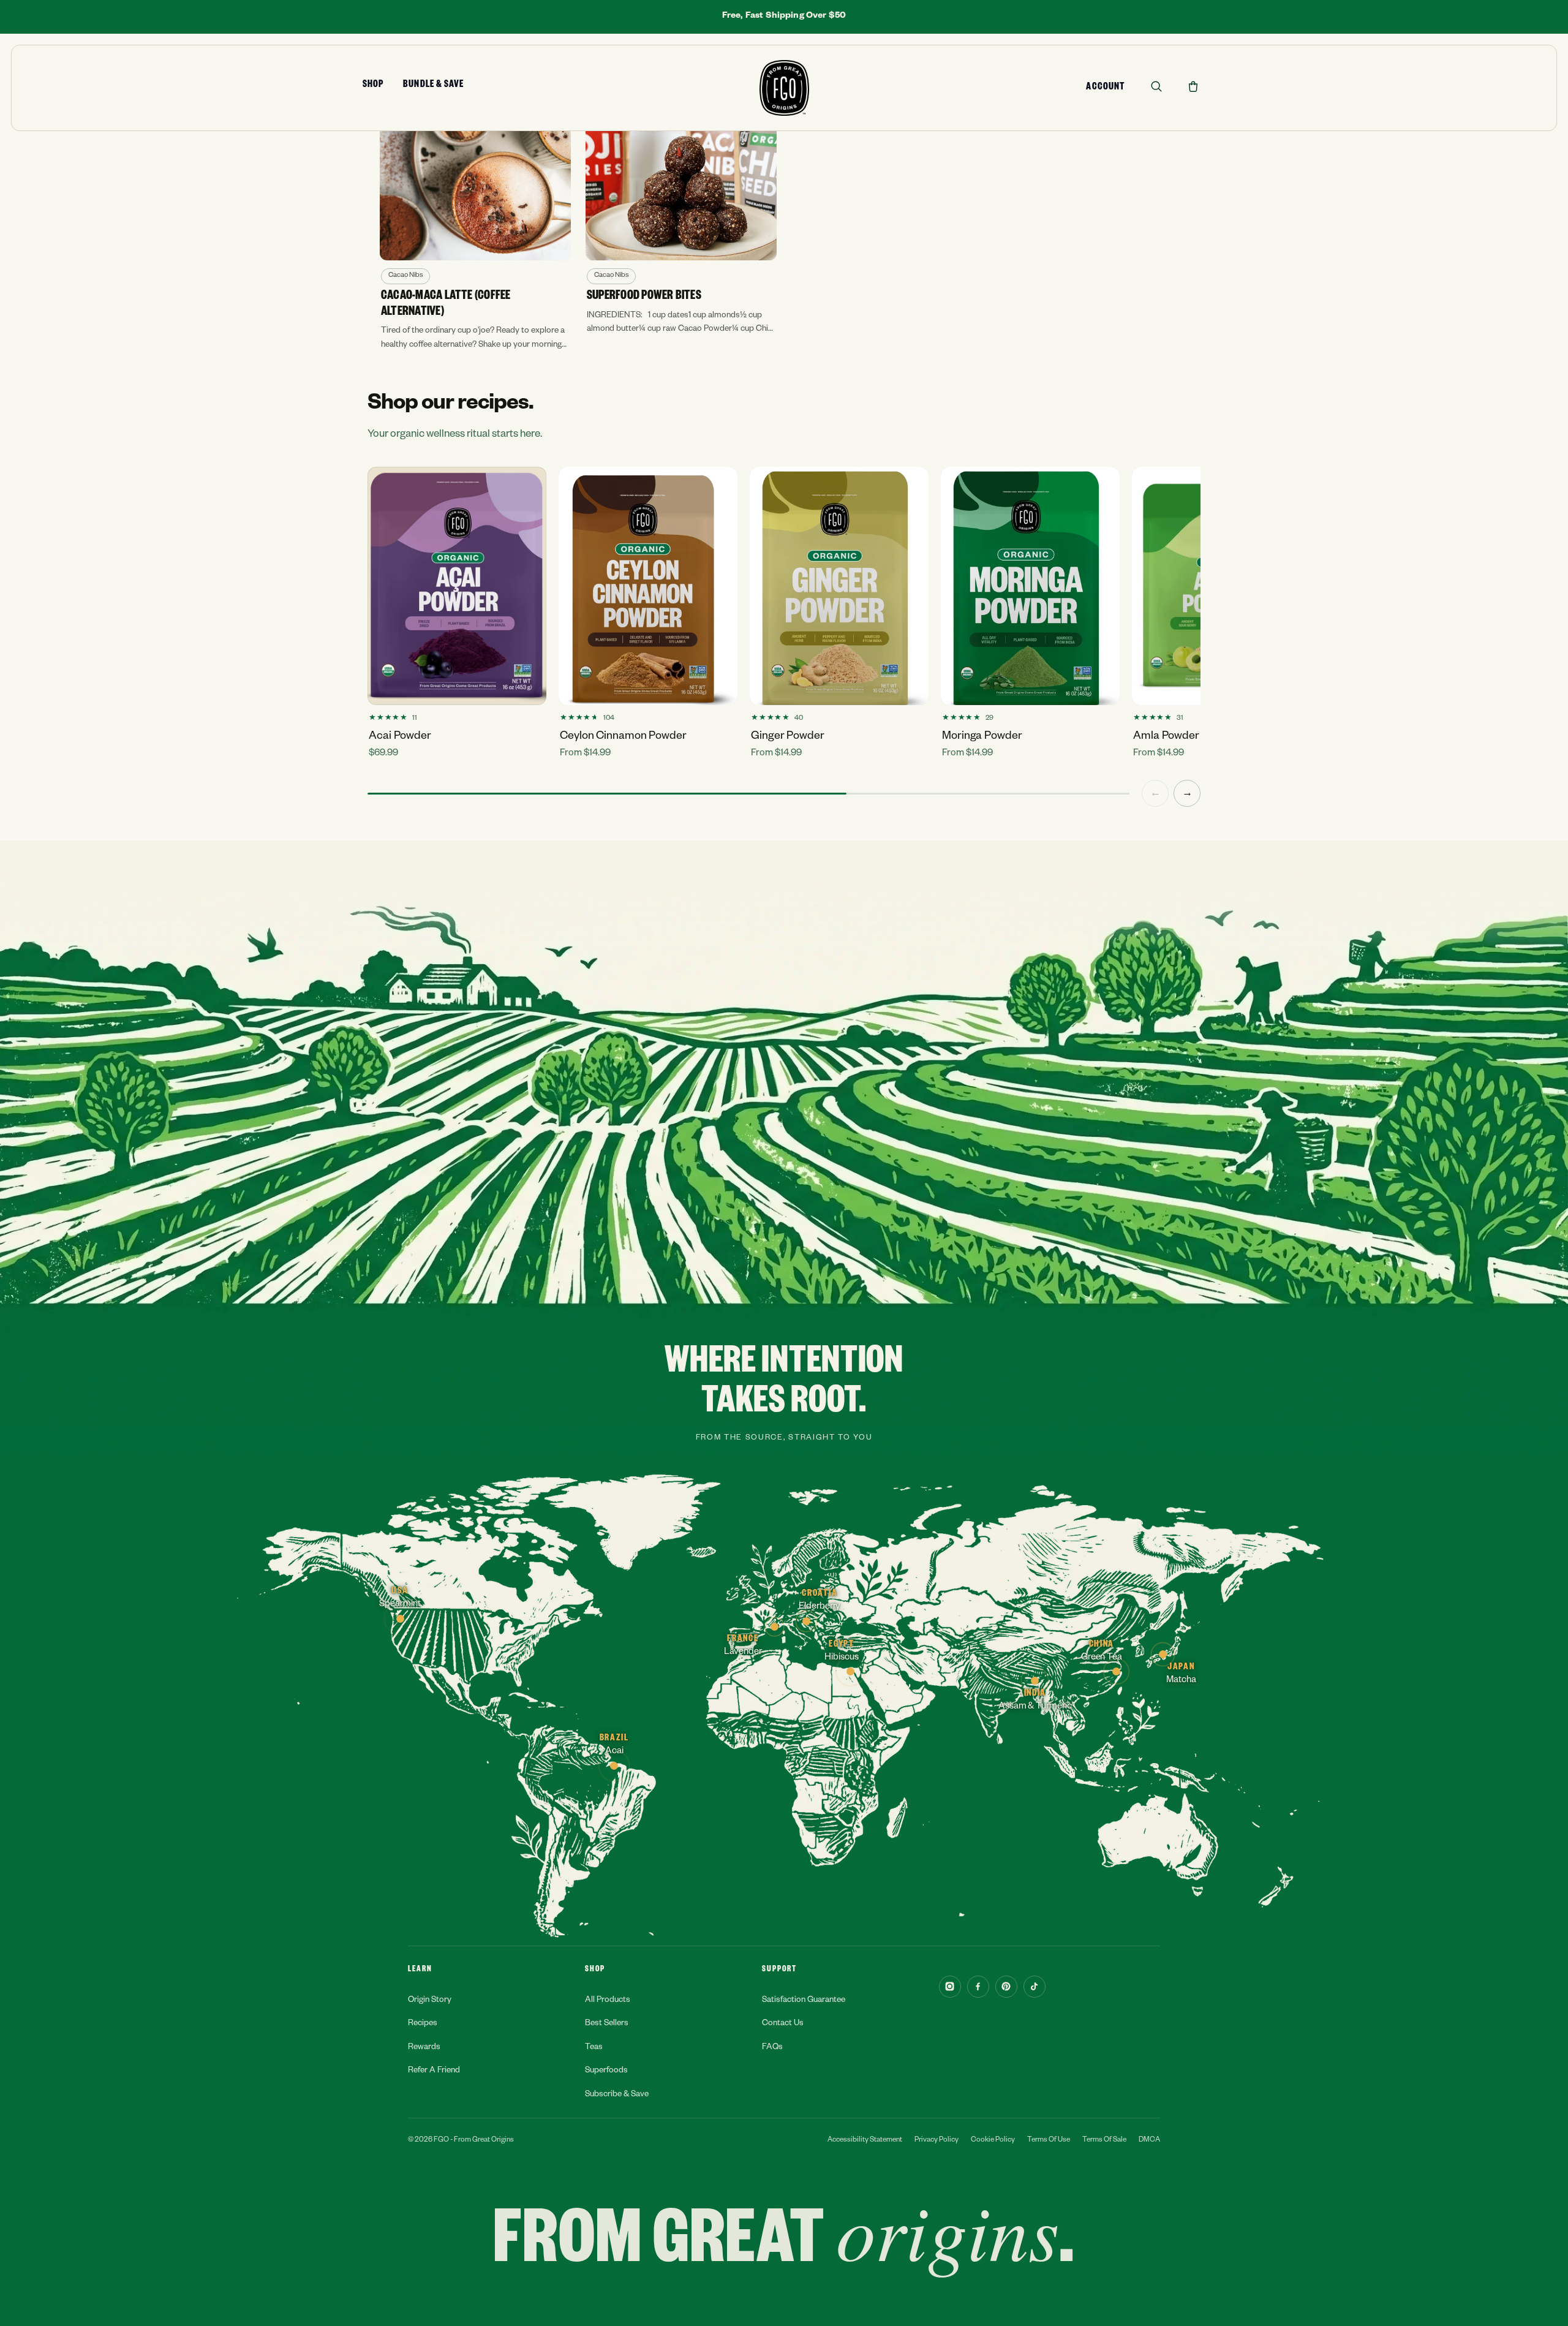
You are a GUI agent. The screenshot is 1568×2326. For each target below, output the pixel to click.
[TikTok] (1035, 1987)
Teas (594, 2048)
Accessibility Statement (865, 2141)
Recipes (423, 2024)
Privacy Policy (937, 2141)
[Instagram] (950, 1987)
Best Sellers (607, 2024)
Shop (373, 86)
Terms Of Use (1049, 2141)
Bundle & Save (433, 86)
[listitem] (475, 235)
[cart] (1193, 86)
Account (1105, 88)
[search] (1156, 86)
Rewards (424, 2048)
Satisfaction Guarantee (804, 2001)
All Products (608, 2001)
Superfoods (606, 2071)
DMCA (1149, 2141)
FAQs (772, 2048)
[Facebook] (978, 1987)
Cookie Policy (993, 2141)
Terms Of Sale (1104, 2141)
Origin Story (430, 2001)
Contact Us (783, 2024)
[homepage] (784, 88)
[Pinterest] (1006, 1987)
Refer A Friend (434, 2071)
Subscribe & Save (617, 2095)
